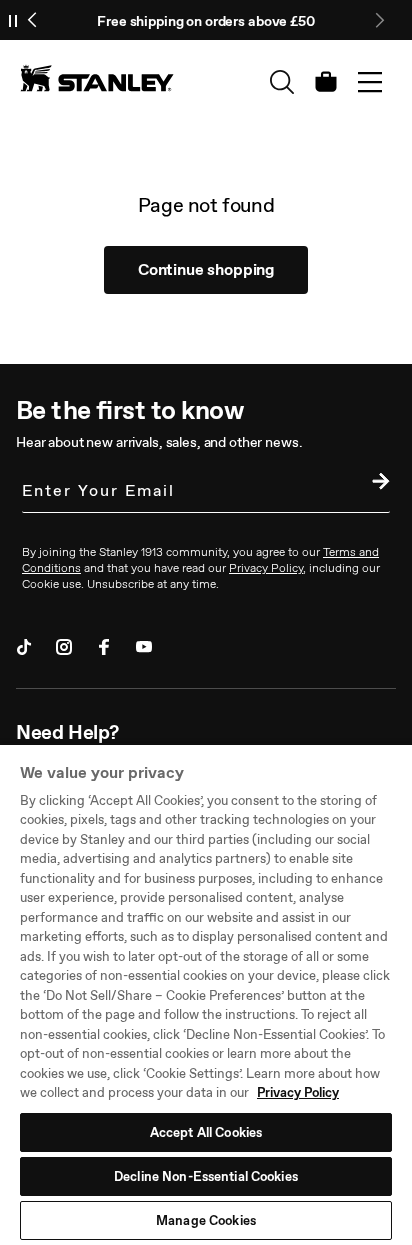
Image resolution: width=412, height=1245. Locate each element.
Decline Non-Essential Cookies (206, 1176)
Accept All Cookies (206, 1132)
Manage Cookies (206, 1220)
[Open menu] (370, 82)
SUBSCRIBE (376, 484)
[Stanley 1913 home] (97, 78)
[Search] (282, 82)
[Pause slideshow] (13, 20)
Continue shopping (206, 269)
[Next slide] (379, 20)
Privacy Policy (298, 1092)
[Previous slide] (33, 20)
